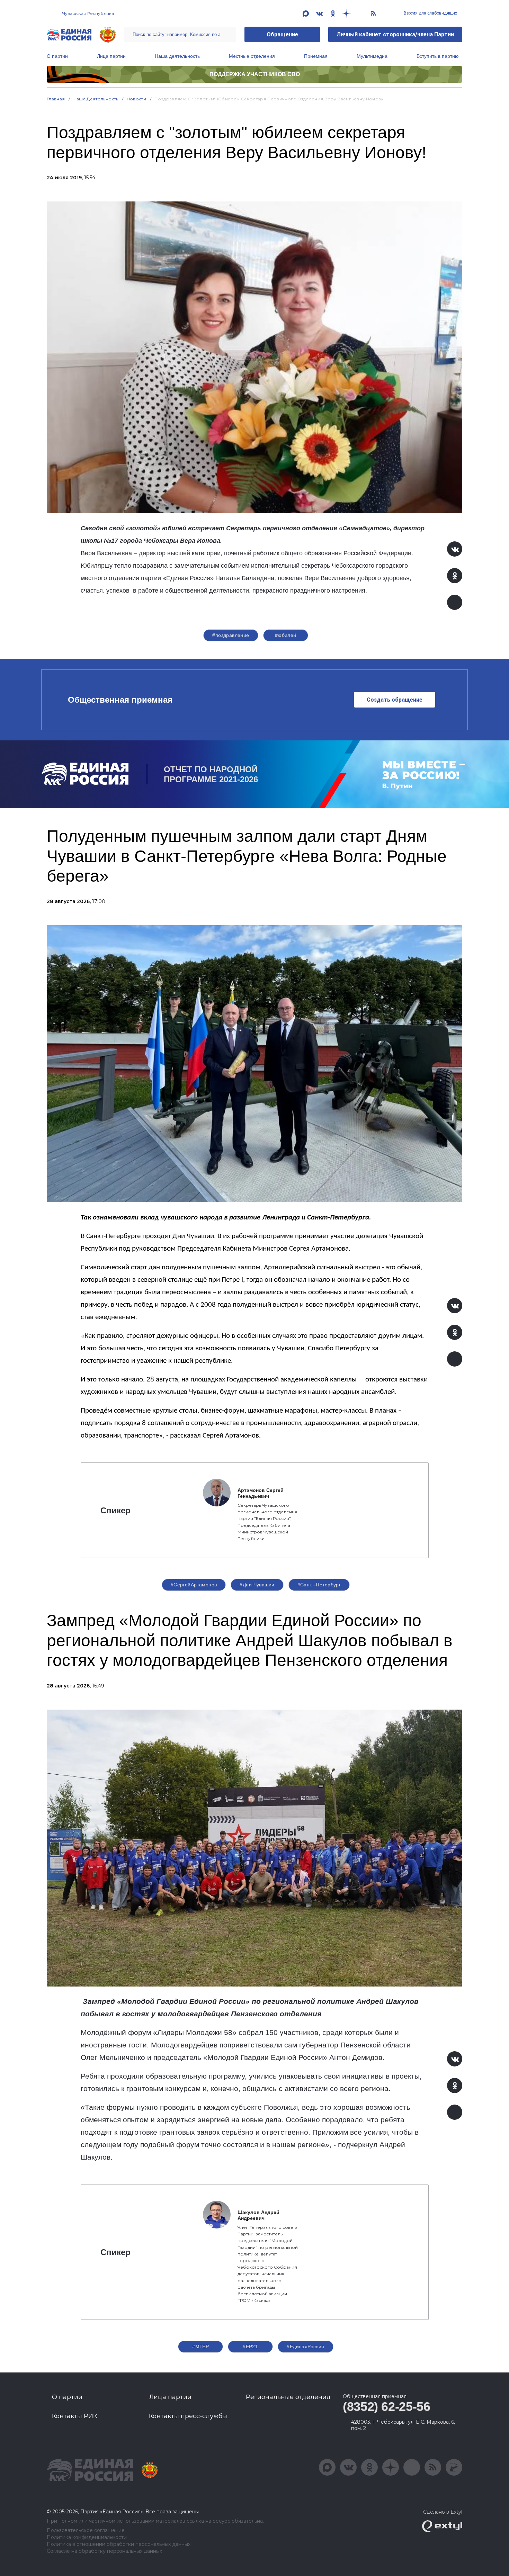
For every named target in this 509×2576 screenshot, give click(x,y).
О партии (57, 56)
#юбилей (286, 635)
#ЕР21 (250, 2347)
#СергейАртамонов (194, 1585)
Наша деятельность (177, 56)
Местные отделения (252, 56)
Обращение (282, 34)
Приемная (316, 56)
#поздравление (231, 635)
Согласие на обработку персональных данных (104, 2551)
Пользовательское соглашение (86, 2530)
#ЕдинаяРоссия (305, 2347)
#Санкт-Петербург (319, 1585)
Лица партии (111, 56)
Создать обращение (395, 700)
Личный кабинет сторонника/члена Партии (395, 34)
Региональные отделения (288, 2397)
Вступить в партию (438, 56)
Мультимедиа (372, 56)
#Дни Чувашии (257, 1585)
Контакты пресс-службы (188, 2416)
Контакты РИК (75, 2416)
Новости (137, 99)
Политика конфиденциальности (87, 2537)
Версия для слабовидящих (430, 13)
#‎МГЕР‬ (200, 2347)
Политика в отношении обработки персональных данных (119, 2544)
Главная (56, 99)
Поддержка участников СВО (255, 74)
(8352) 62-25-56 (387, 2407)
